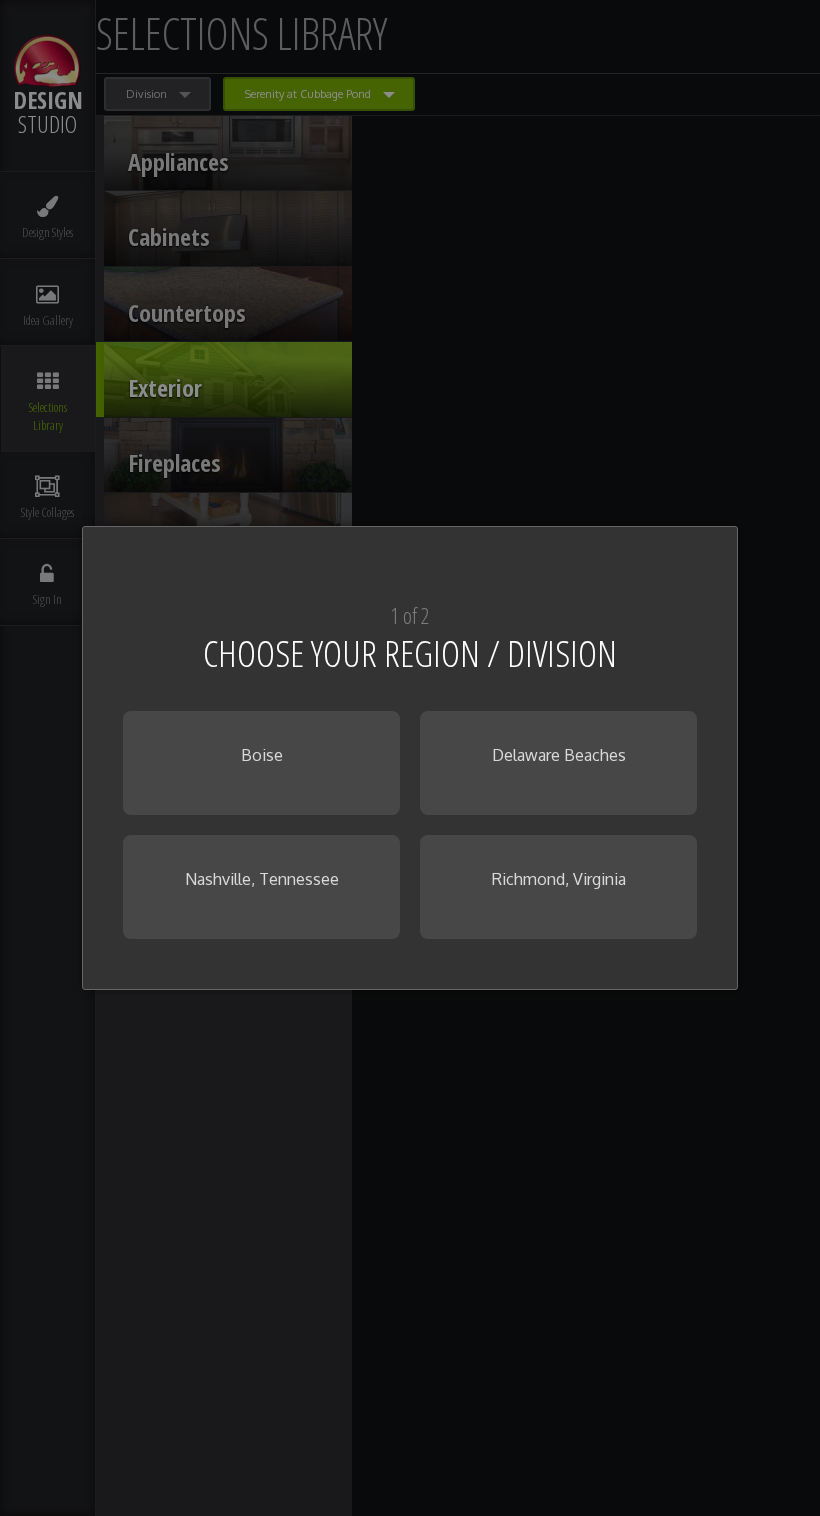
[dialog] (410, 758)
